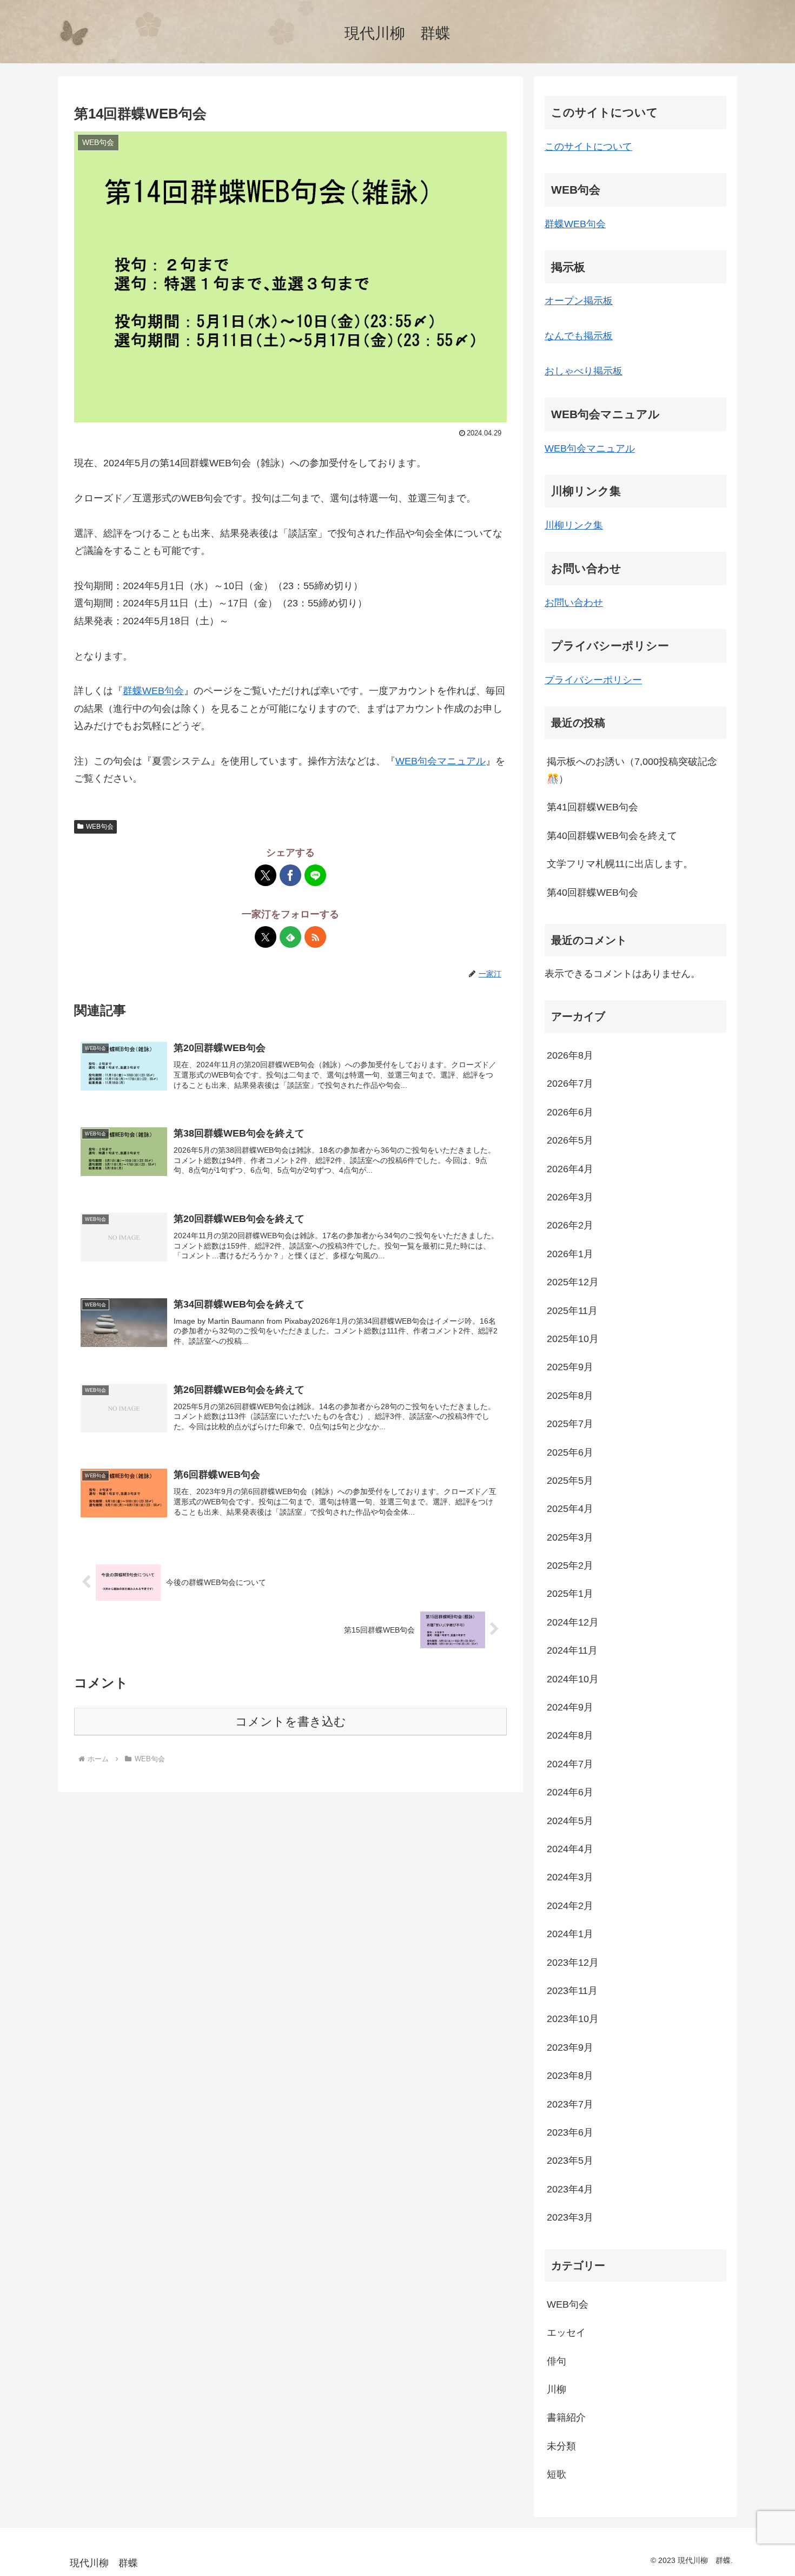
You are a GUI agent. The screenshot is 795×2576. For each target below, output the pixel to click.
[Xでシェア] (266, 875)
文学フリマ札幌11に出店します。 (620, 864)
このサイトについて (588, 147)
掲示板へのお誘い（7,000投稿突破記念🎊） (632, 770)
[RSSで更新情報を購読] (315, 937)
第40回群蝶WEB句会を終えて (612, 836)
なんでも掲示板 (579, 336)
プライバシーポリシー (593, 680)
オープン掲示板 (579, 301)
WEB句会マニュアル (440, 761)
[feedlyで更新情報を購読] (290, 937)
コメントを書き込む (291, 1722)
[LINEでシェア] (315, 875)
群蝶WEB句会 (153, 691)
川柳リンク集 (574, 525)
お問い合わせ (574, 603)
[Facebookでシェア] (290, 875)
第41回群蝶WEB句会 (592, 807)
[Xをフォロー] (266, 937)
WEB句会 (100, 827)
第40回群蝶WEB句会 (592, 893)
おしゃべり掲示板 (584, 371)
